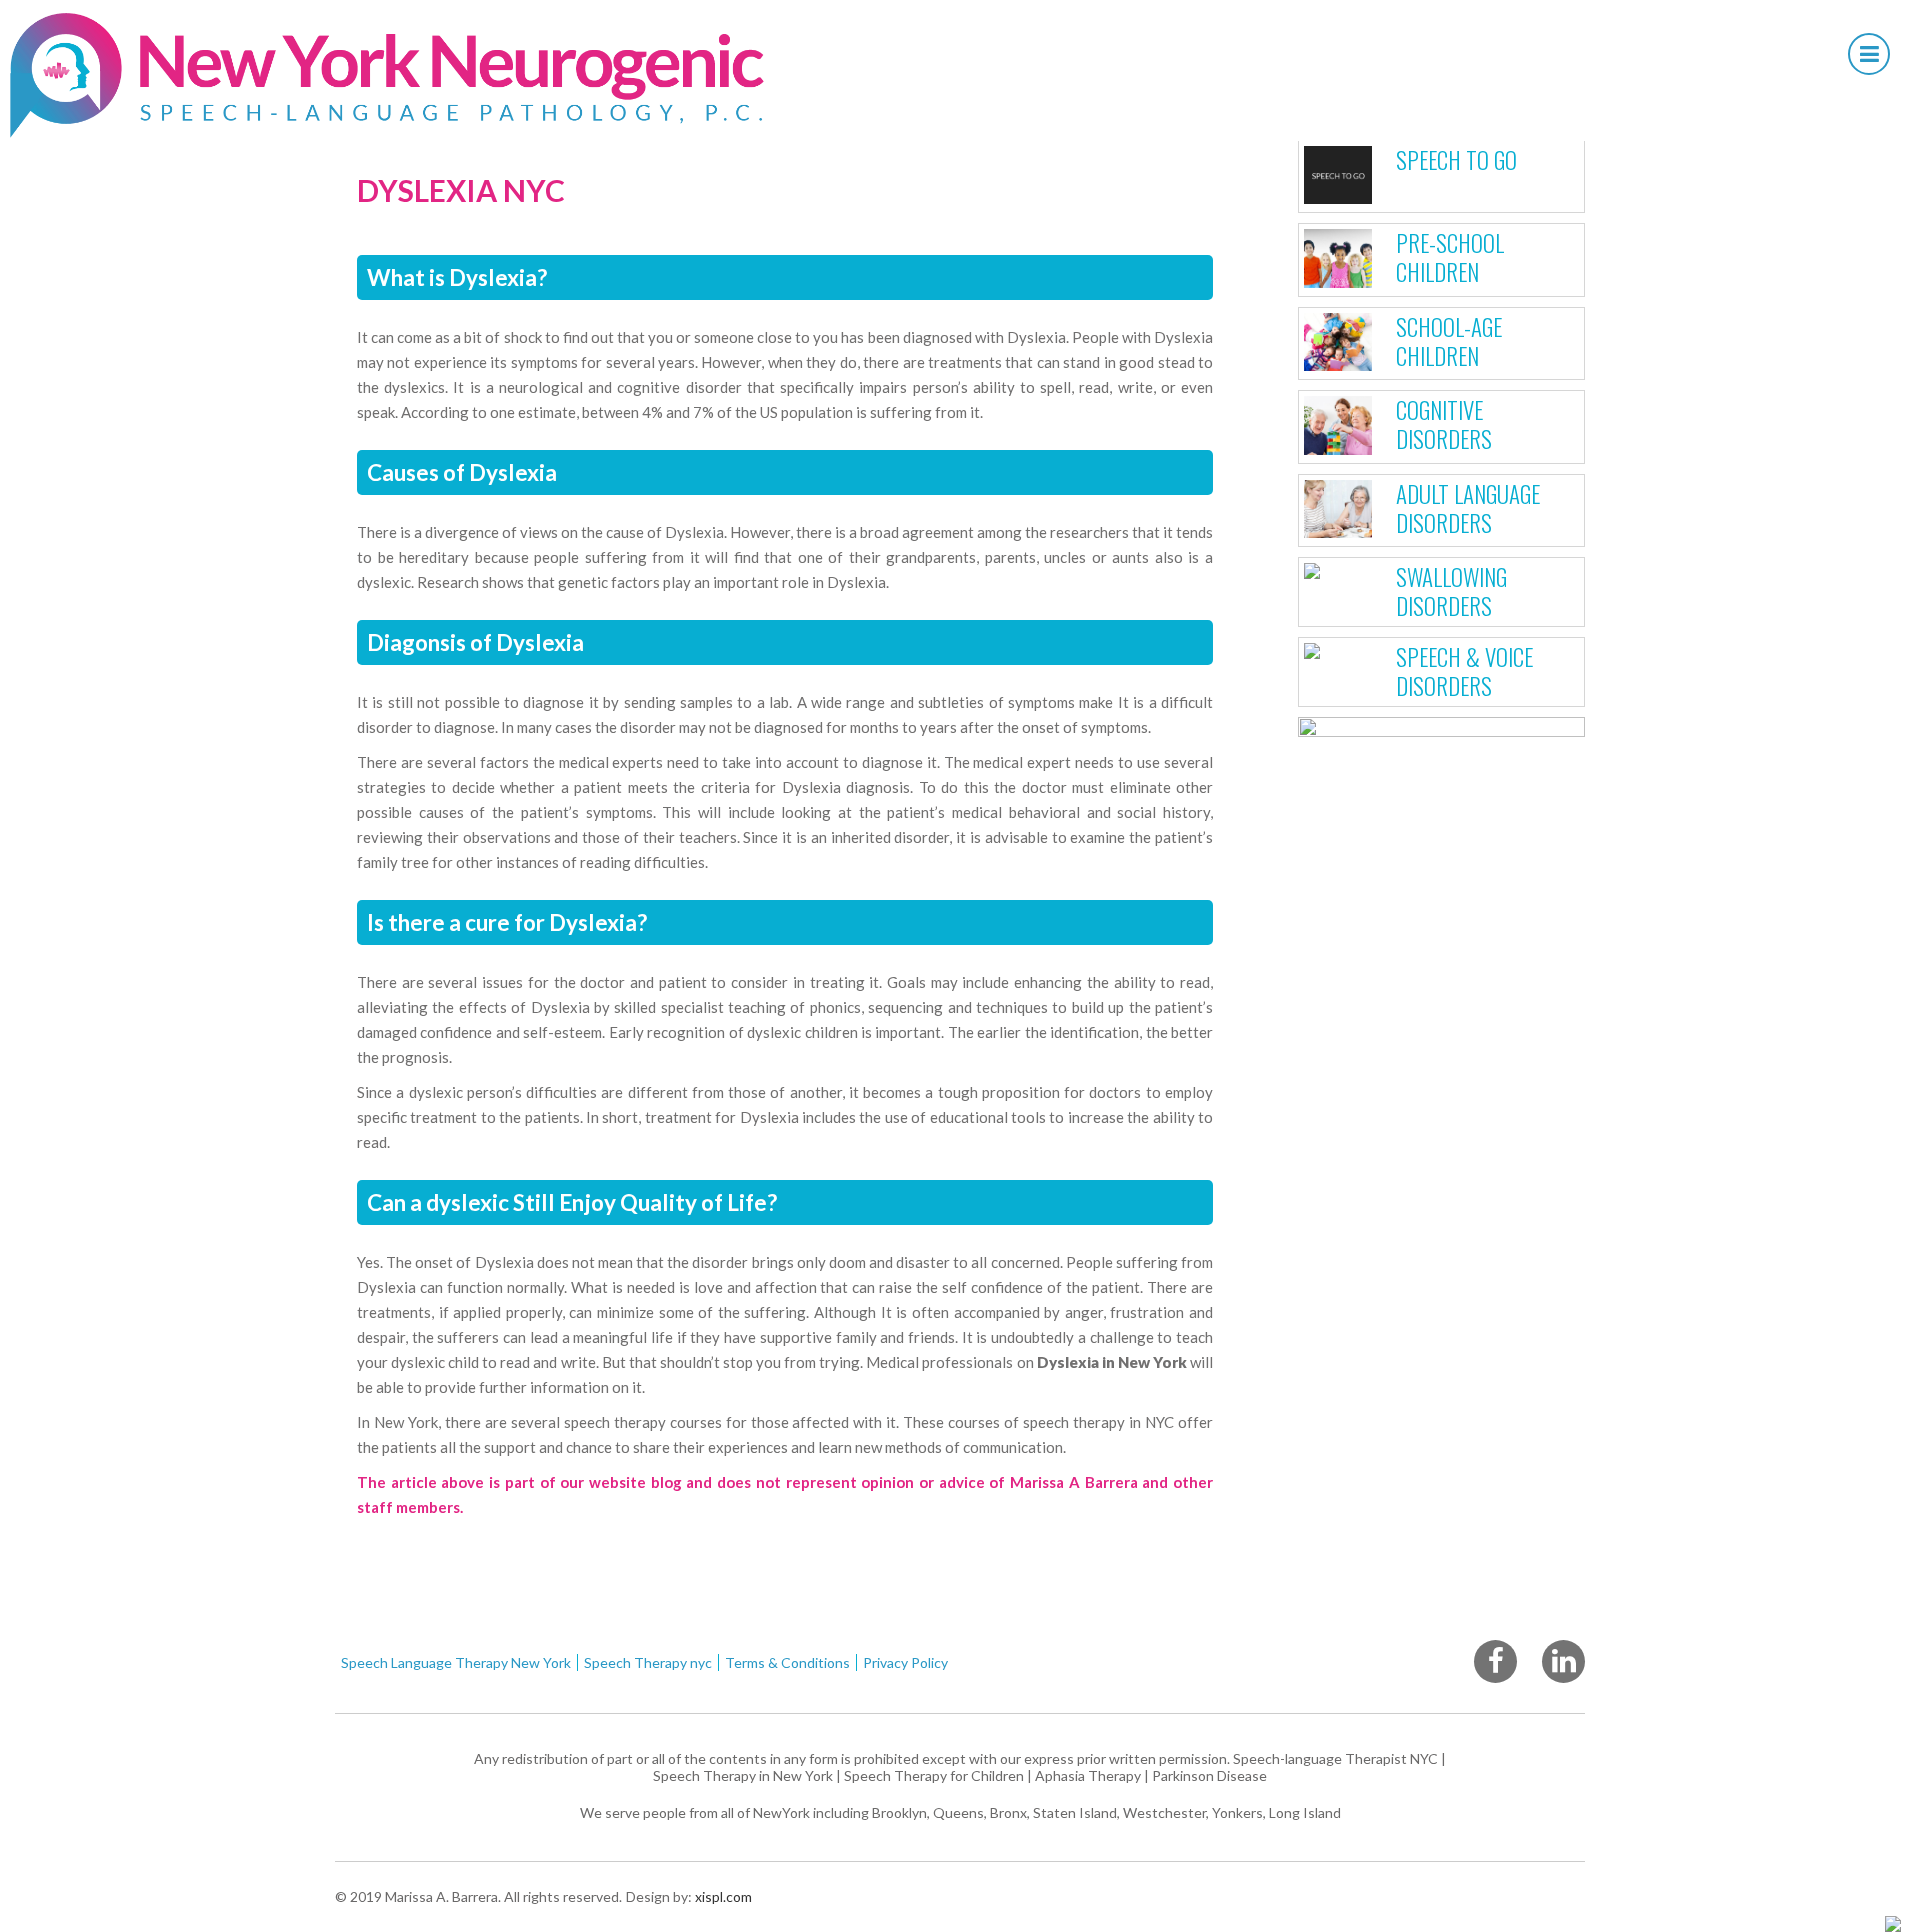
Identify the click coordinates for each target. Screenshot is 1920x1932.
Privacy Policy (905, 1662)
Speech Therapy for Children (934, 1775)
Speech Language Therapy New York (456, 1662)
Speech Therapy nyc (648, 1662)
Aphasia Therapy (1088, 1775)
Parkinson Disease (1209, 1775)
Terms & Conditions (787, 1662)
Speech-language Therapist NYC (1335, 1758)
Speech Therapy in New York (743, 1775)
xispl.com (722, 1896)
